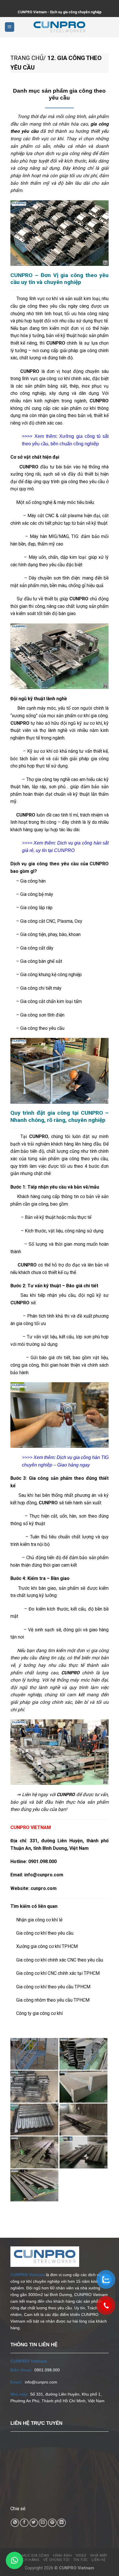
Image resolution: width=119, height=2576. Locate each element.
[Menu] (10, 27)
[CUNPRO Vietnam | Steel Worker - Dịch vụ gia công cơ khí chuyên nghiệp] (59, 27)
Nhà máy (99, 2556)
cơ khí (57, 139)
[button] (14, 2560)
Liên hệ (98, 2560)
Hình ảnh (62, 2556)
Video (81, 2556)
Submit (0, 4)
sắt (63, 386)
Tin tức (81, 2560)
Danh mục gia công (30, 2556)
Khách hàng (27, 2560)
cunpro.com (44, 1888)
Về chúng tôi (56, 2560)
